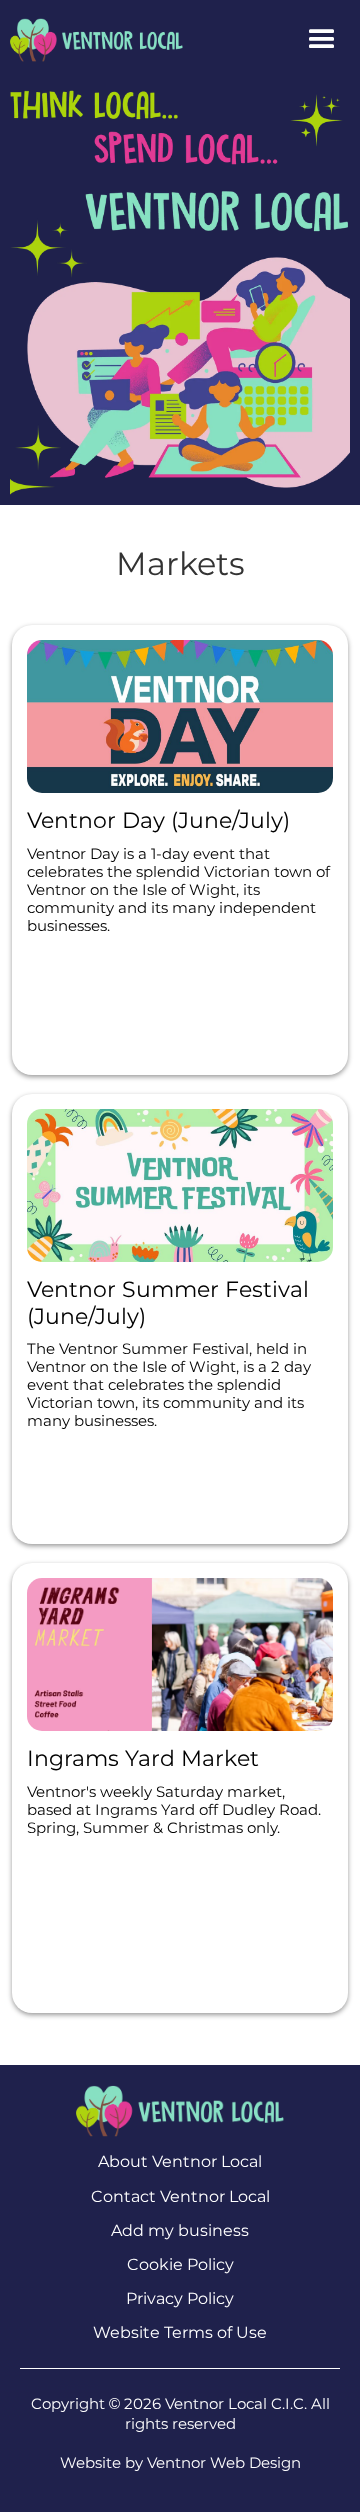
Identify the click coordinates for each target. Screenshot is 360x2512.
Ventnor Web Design (224, 2462)
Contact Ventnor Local (180, 2196)
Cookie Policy (180, 2264)
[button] (322, 40)
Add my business (180, 2230)
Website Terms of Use (180, 2332)
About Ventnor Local (180, 2161)
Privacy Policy (180, 2298)
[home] (91, 39)
